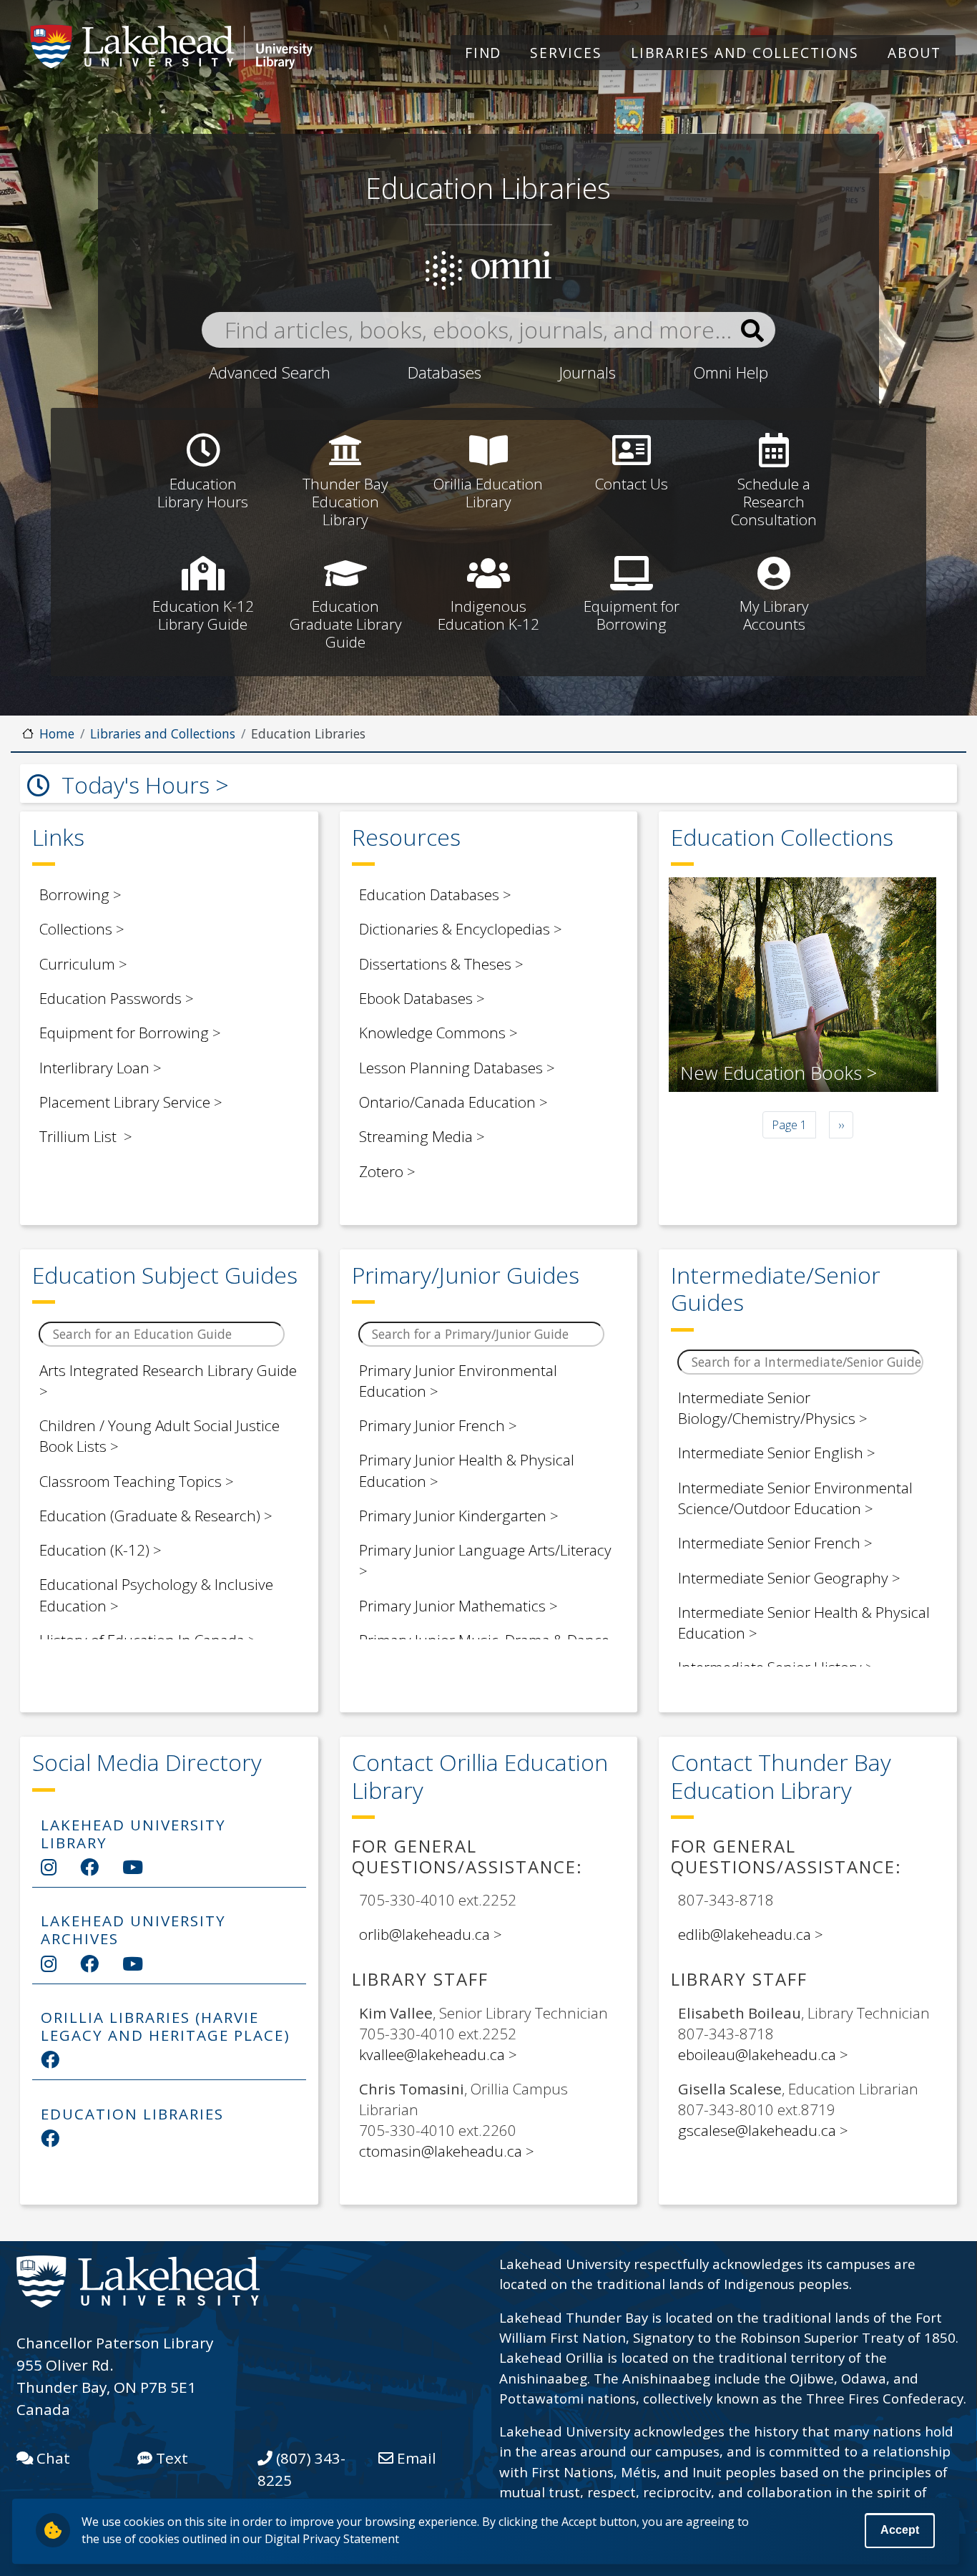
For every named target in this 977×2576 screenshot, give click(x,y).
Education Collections (782, 837)
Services (566, 53)
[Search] (752, 331)
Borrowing (74, 894)
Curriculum (77, 964)
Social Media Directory (147, 1762)
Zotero (381, 1171)
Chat (51, 2458)
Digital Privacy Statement (332, 2539)
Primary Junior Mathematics (452, 1606)
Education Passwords (111, 998)
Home (57, 733)
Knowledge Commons (432, 1033)
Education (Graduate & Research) (150, 1516)
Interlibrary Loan (94, 1068)
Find (483, 53)
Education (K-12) (94, 1550)
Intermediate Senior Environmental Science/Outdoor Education (795, 1498)
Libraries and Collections (745, 53)
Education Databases (429, 894)
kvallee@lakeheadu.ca (432, 2054)
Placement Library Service (125, 1102)
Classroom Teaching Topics (131, 1481)
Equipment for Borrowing (124, 1033)
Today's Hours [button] (136, 785)
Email (415, 2458)
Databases (445, 372)
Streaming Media (416, 1136)
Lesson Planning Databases (451, 1068)
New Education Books (771, 1073)
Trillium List (80, 1136)
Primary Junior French (432, 1425)
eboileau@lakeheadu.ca (757, 2054)
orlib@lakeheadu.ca (424, 1934)
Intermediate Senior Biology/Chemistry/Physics (767, 1408)
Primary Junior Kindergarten (453, 1516)
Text (170, 2458)
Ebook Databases (416, 998)
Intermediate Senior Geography (783, 1578)
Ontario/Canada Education (447, 1102)
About (915, 53)
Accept (900, 2531)
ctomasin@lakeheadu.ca (441, 2151)
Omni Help (731, 372)
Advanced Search (270, 372)
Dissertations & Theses (435, 964)
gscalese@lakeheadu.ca (757, 2130)
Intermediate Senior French (769, 1543)
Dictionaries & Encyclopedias (455, 929)
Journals (587, 372)
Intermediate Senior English (771, 1453)
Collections (76, 929)
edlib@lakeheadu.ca (745, 1934)
